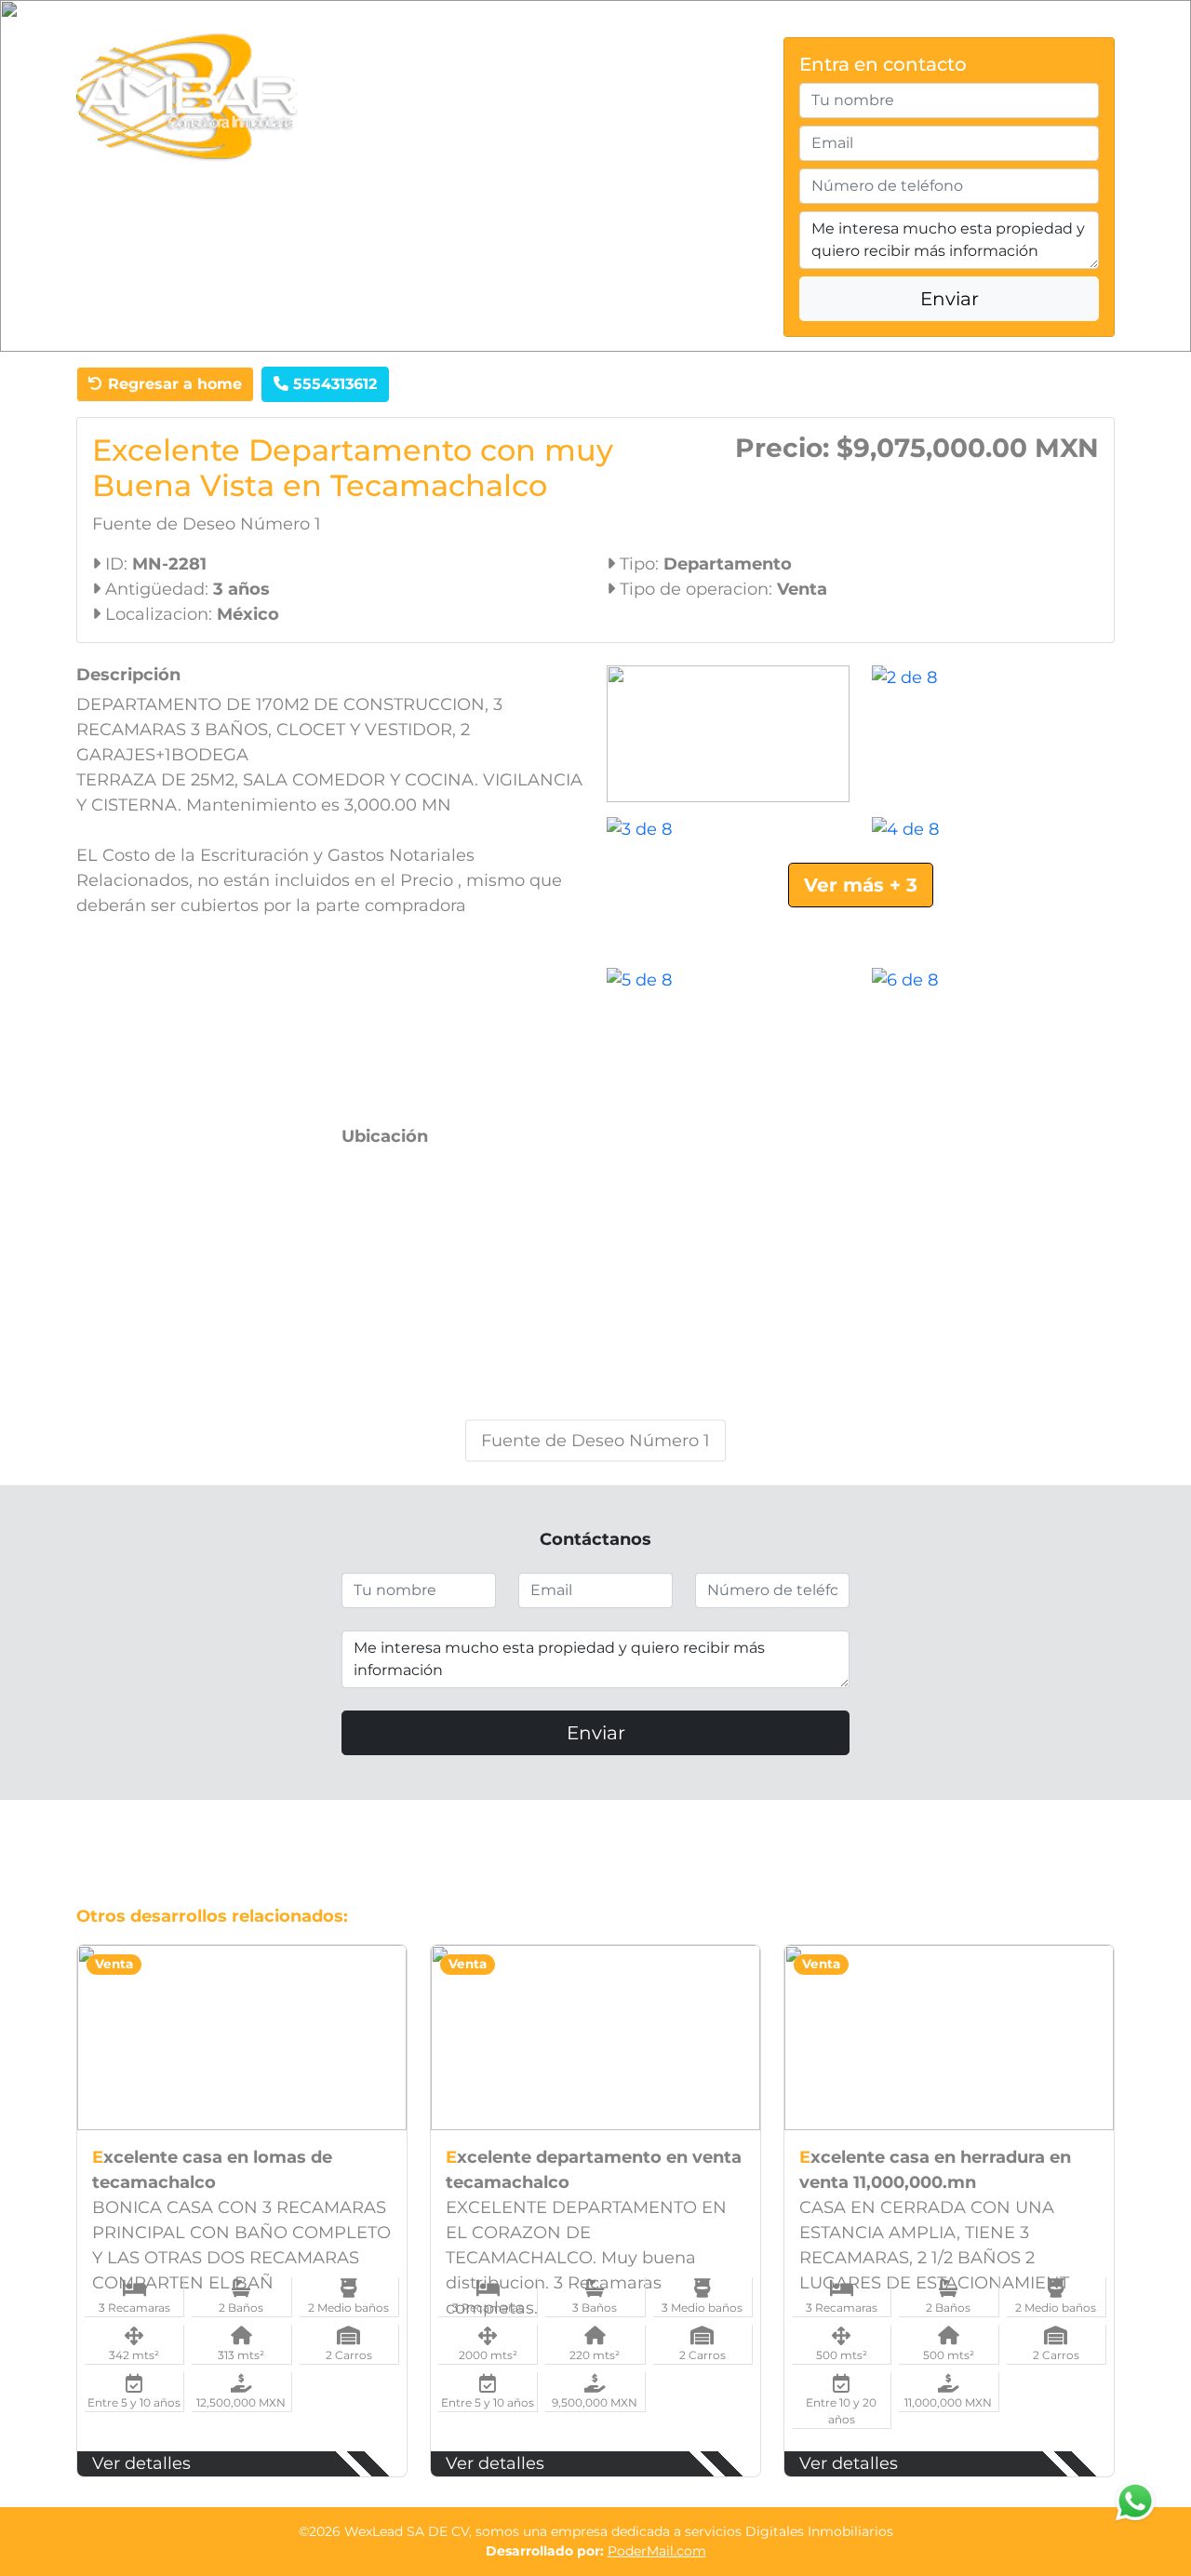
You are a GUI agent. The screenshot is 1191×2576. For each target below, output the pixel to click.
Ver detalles (141, 2463)
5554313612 (333, 384)
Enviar (950, 299)
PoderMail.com (657, 2551)
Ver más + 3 (861, 885)
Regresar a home (173, 384)
